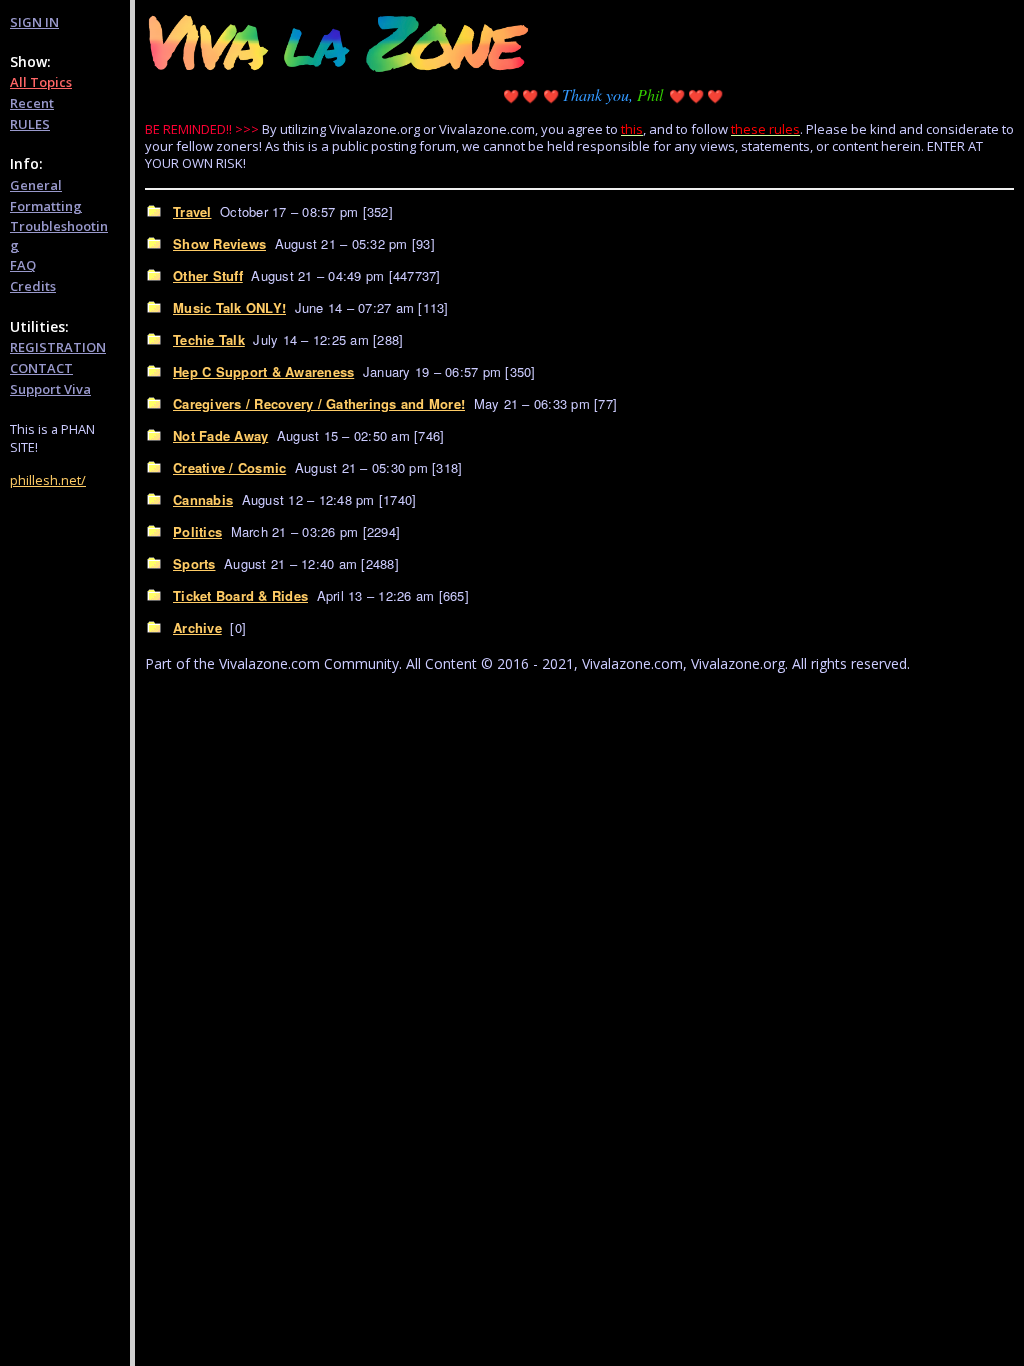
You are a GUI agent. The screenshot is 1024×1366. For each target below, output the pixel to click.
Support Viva (50, 389)
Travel (192, 211)
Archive (197, 627)
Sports (194, 563)
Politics (197, 531)
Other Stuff (208, 275)
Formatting (46, 206)
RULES (30, 124)
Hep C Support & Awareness (263, 371)
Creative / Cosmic (229, 467)
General (36, 185)
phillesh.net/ (48, 480)
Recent (32, 103)
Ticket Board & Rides (240, 595)
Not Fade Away (220, 435)
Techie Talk (209, 339)
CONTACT (41, 368)
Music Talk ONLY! (229, 307)
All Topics (41, 82)
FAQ (23, 265)
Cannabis (203, 499)
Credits (33, 286)
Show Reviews (219, 243)
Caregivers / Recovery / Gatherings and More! (319, 403)
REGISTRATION (58, 347)
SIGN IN (34, 22)
